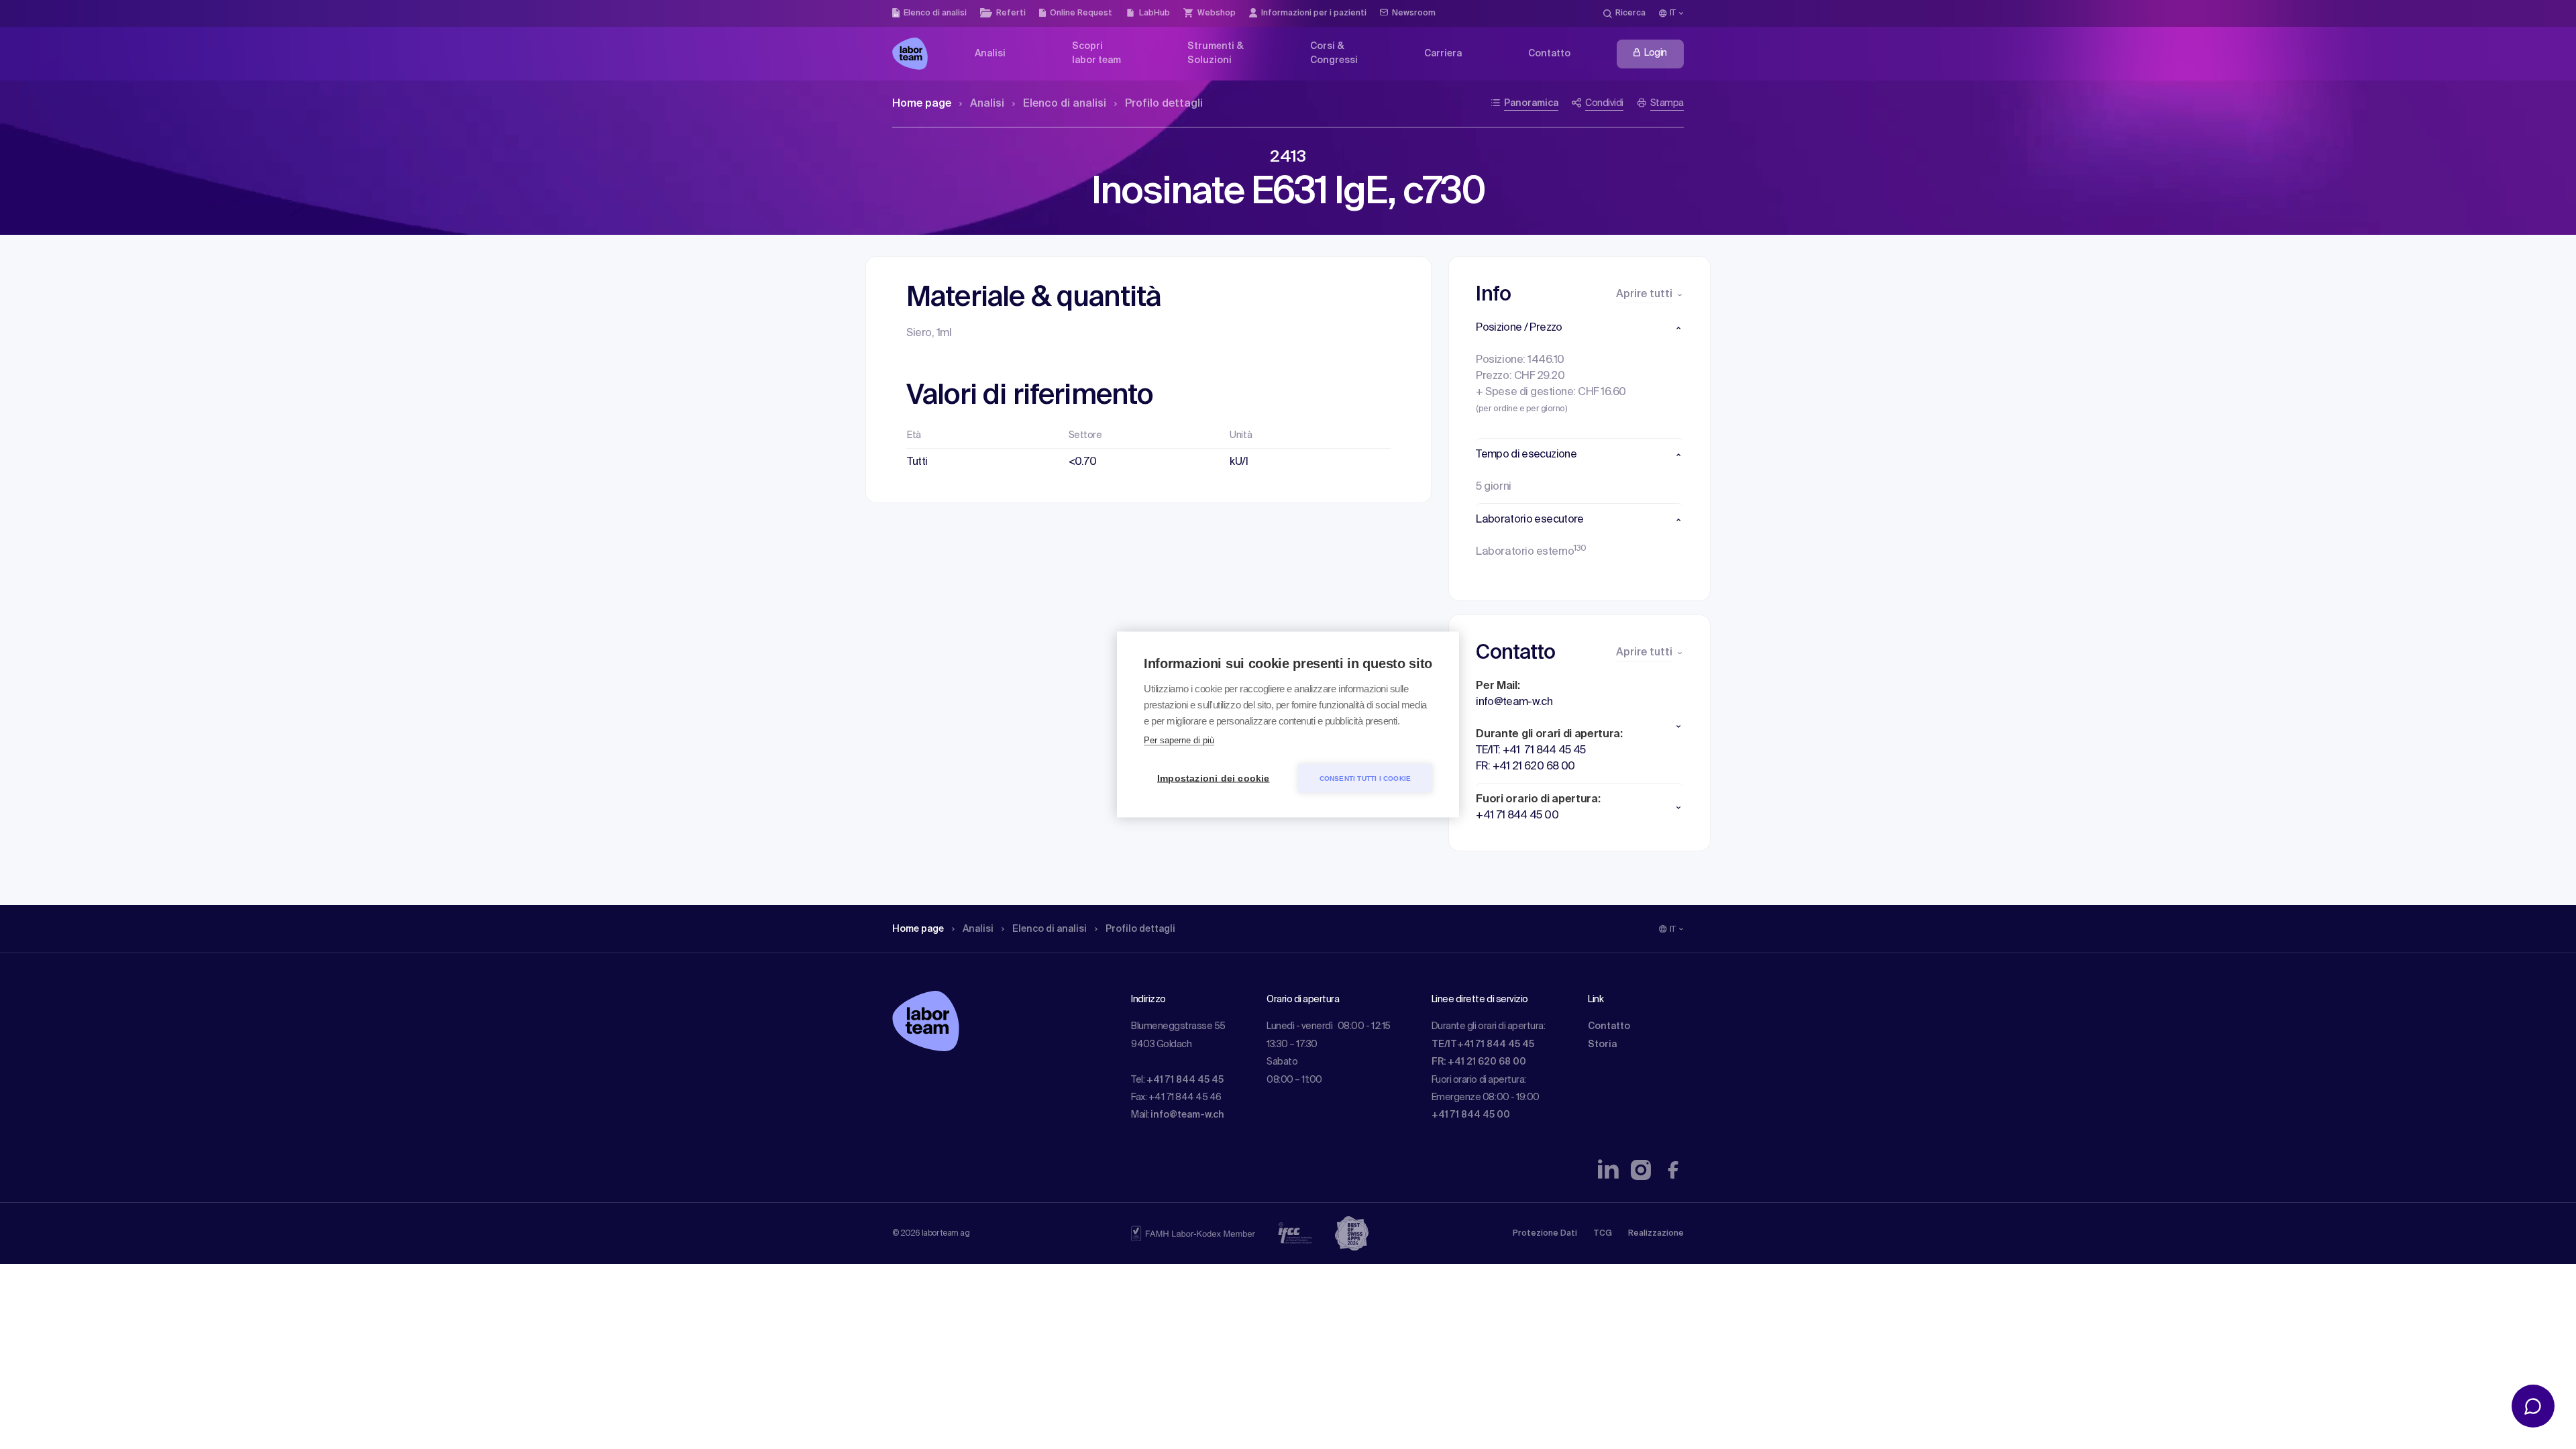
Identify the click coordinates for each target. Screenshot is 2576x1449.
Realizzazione (1656, 1234)
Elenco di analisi (1065, 104)
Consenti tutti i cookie (1365, 778)
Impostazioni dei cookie (1214, 779)
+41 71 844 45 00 (1471, 1115)
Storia (1602, 1044)
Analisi (987, 104)
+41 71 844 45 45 (1185, 1080)
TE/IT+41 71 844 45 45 (1483, 1044)
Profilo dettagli (1164, 104)
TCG (1603, 1234)
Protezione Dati (1545, 1234)
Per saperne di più (1179, 740)
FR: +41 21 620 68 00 (1479, 1062)
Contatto (1609, 1026)
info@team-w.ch (1187, 1115)
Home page (922, 104)
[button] (1579, 328)
